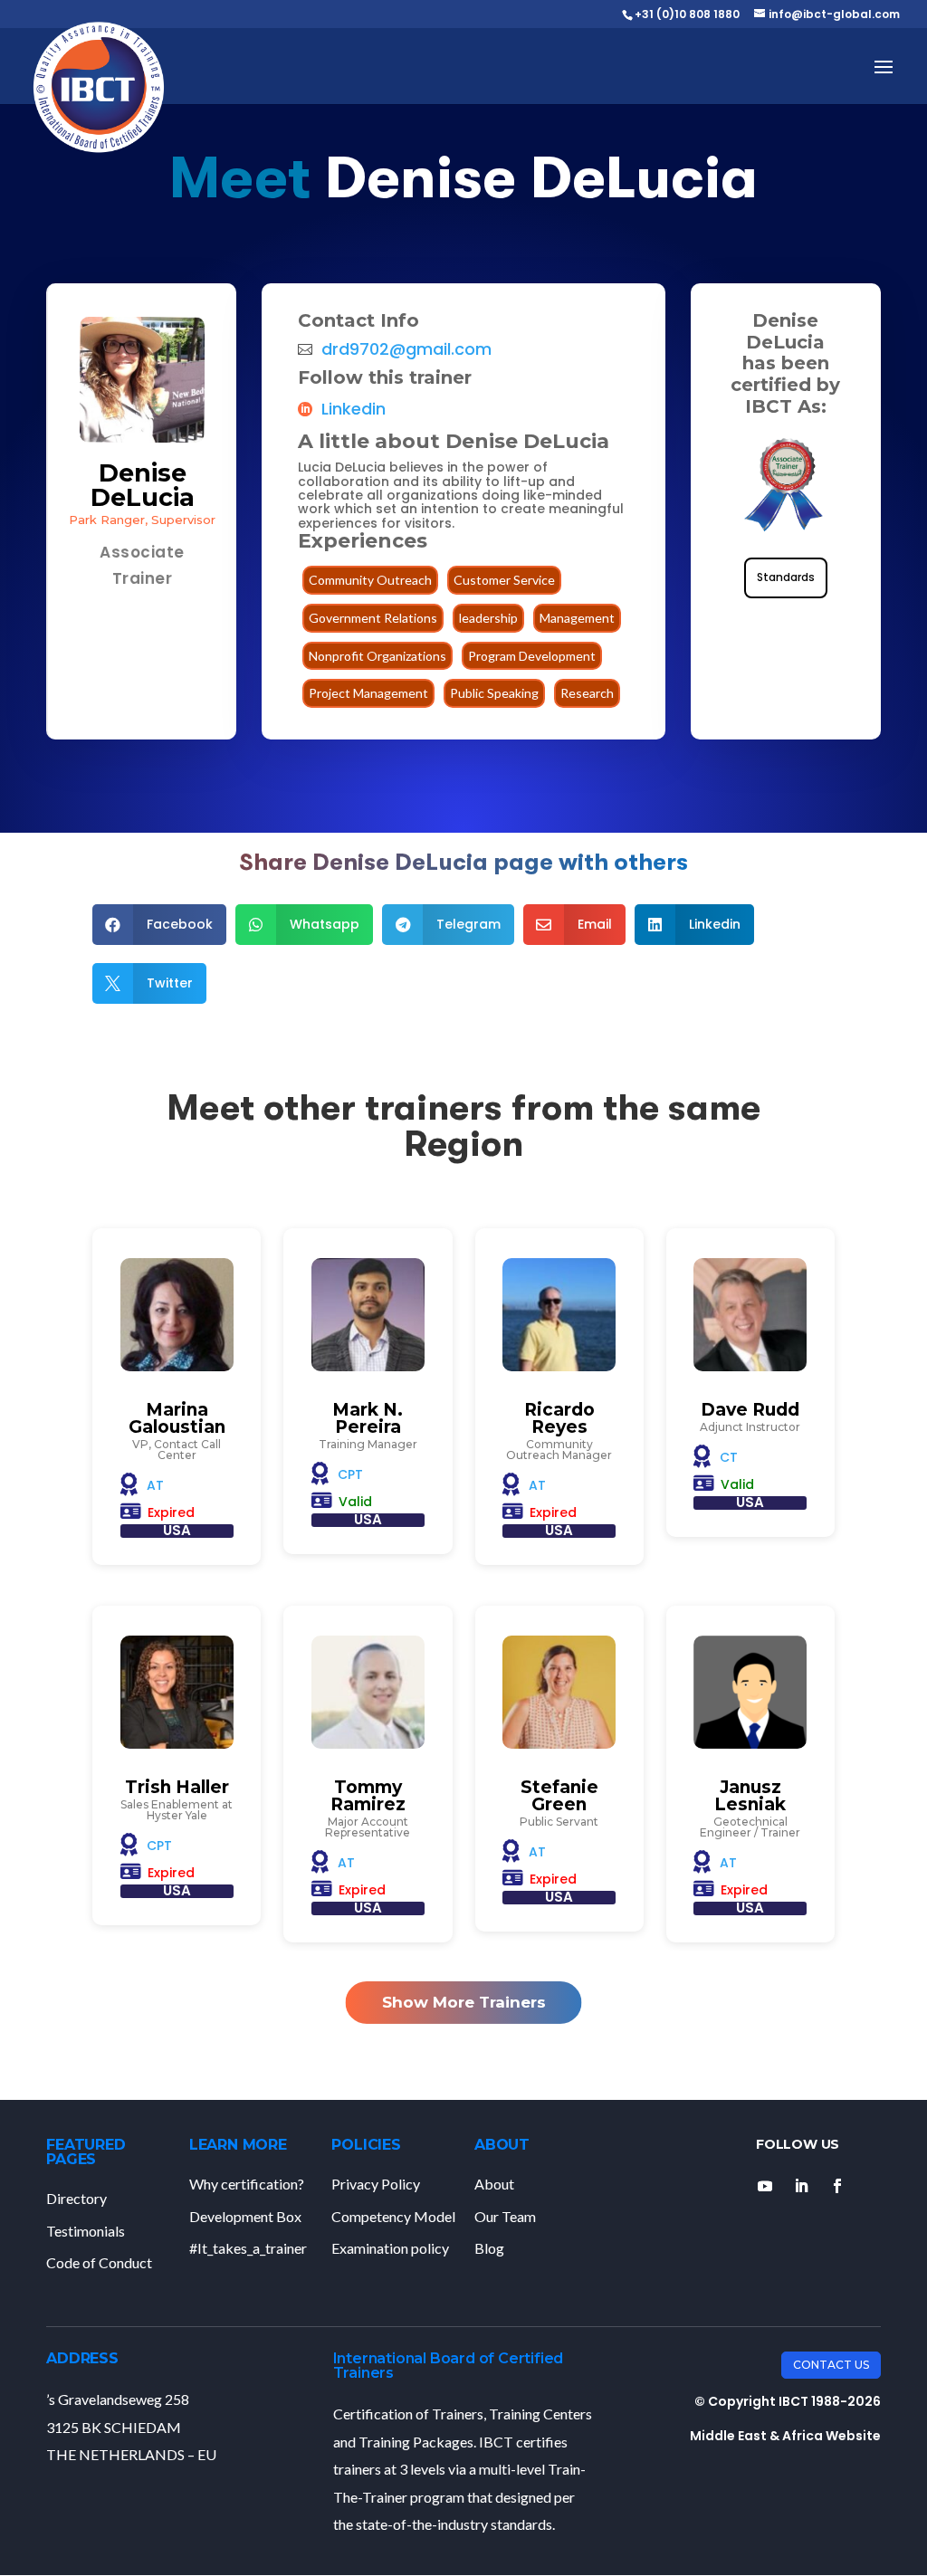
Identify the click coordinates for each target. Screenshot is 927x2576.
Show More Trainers (464, 2002)
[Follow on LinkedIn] (801, 2186)
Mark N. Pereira (368, 1418)
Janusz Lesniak (750, 1796)
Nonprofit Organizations (377, 656)
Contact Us (831, 2365)
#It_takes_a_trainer (248, 2248)
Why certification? (247, 2184)
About (494, 2184)
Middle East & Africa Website (785, 2436)
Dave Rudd (750, 1410)
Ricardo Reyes (559, 1418)
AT (155, 1485)
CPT (350, 1474)
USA (177, 1530)
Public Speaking (494, 693)
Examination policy (390, 2248)
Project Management (368, 693)
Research (587, 693)
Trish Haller (177, 1787)
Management (577, 618)
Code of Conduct (99, 2262)
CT (729, 1457)
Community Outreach (370, 580)
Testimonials (86, 2231)
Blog (489, 2248)
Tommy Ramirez (368, 1796)
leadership (488, 618)
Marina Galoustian (177, 1418)
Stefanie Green (559, 1796)
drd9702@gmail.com (406, 349)
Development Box (245, 2216)
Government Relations (373, 618)
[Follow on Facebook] (837, 2186)
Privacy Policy (376, 2184)
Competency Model (393, 2216)
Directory (76, 2198)
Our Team (505, 2216)
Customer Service (504, 580)
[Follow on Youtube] (765, 2186)
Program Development (532, 656)
